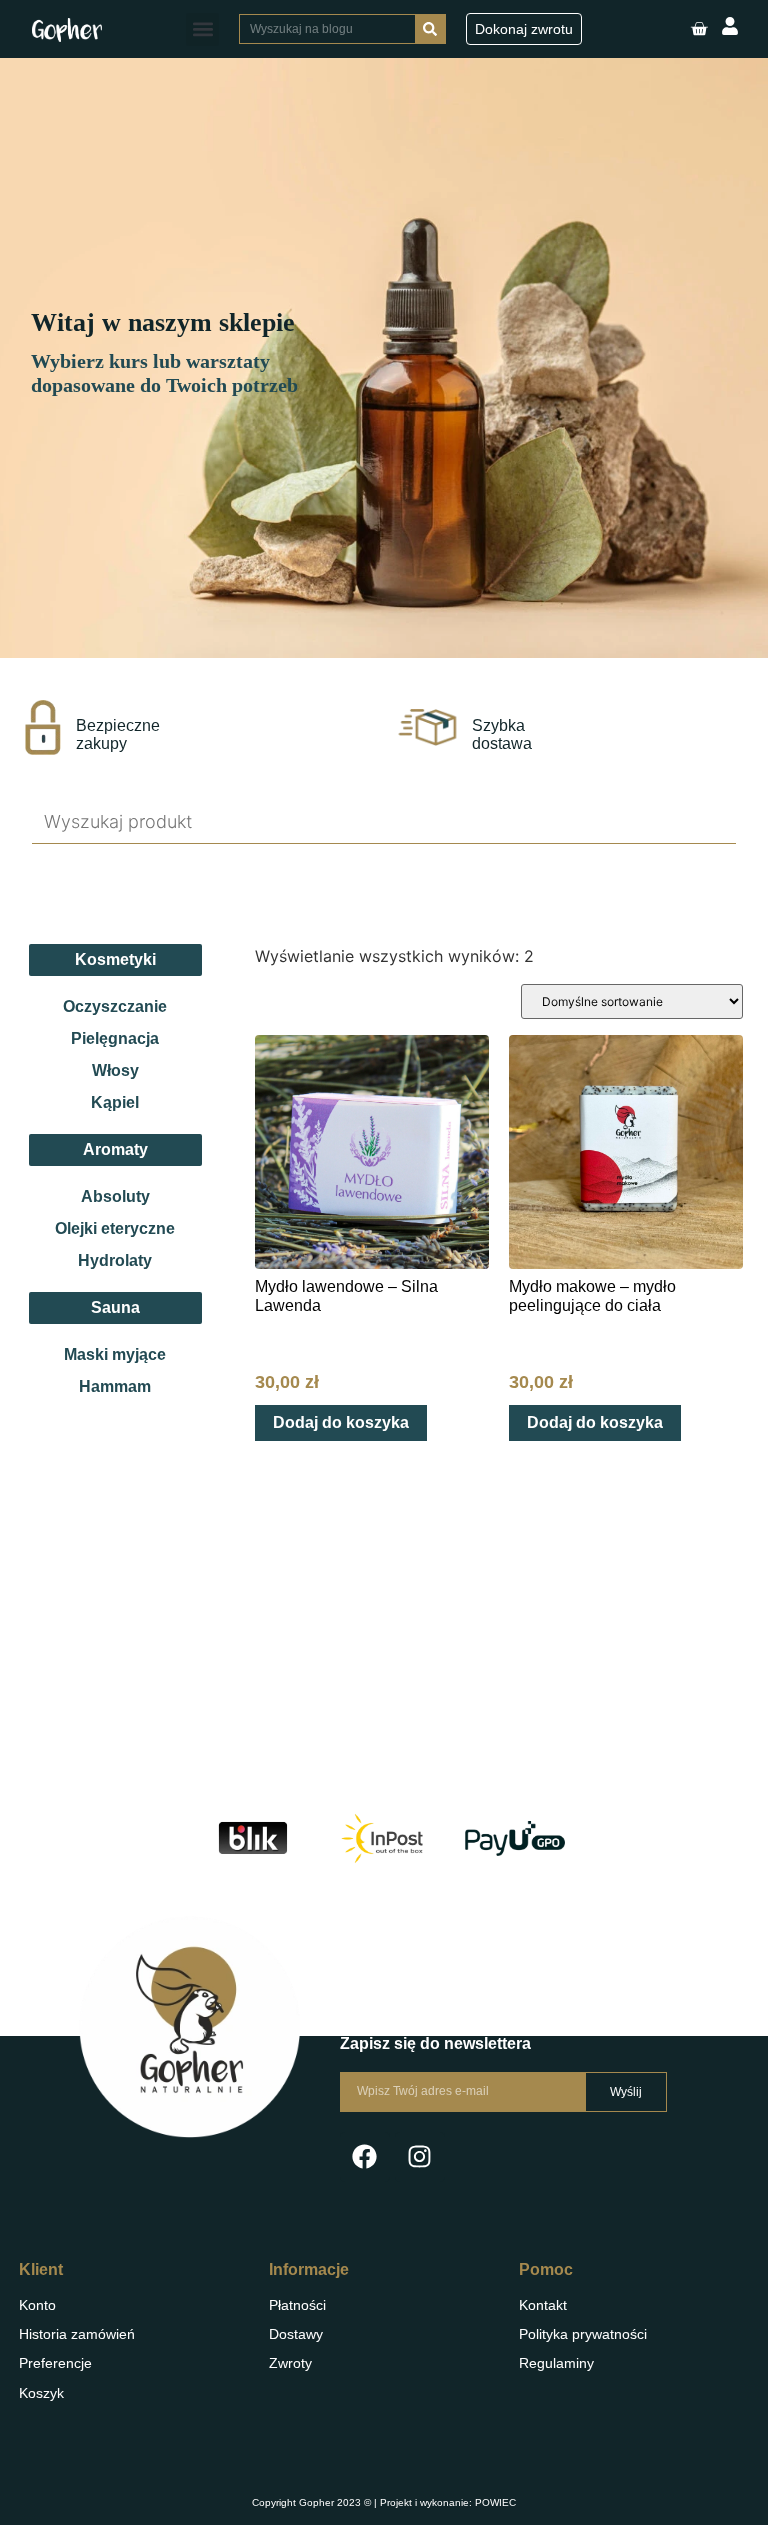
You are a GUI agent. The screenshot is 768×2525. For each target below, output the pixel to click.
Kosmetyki (115, 959)
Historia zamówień (77, 2334)
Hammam (115, 1386)
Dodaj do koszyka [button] (341, 1422)
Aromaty (115, 1149)
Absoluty (115, 1196)
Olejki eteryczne (115, 1228)
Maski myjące (115, 1354)
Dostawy (296, 2334)
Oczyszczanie (115, 1006)
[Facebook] (365, 2157)
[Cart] (699, 29)
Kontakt (543, 2305)
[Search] (430, 29)
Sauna (115, 1307)
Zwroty (290, 2363)
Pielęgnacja (115, 1038)
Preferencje (55, 2363)
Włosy (115, 1070)
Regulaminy (556, 2363)
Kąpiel (115, 1102)
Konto (37, 2305)
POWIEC (495, 2502)
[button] (202, 29)
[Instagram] (420, 2157)
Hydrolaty (115, 1260)
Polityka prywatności (583, 2334)
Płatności (297, 2305)
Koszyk (41, 2393)
